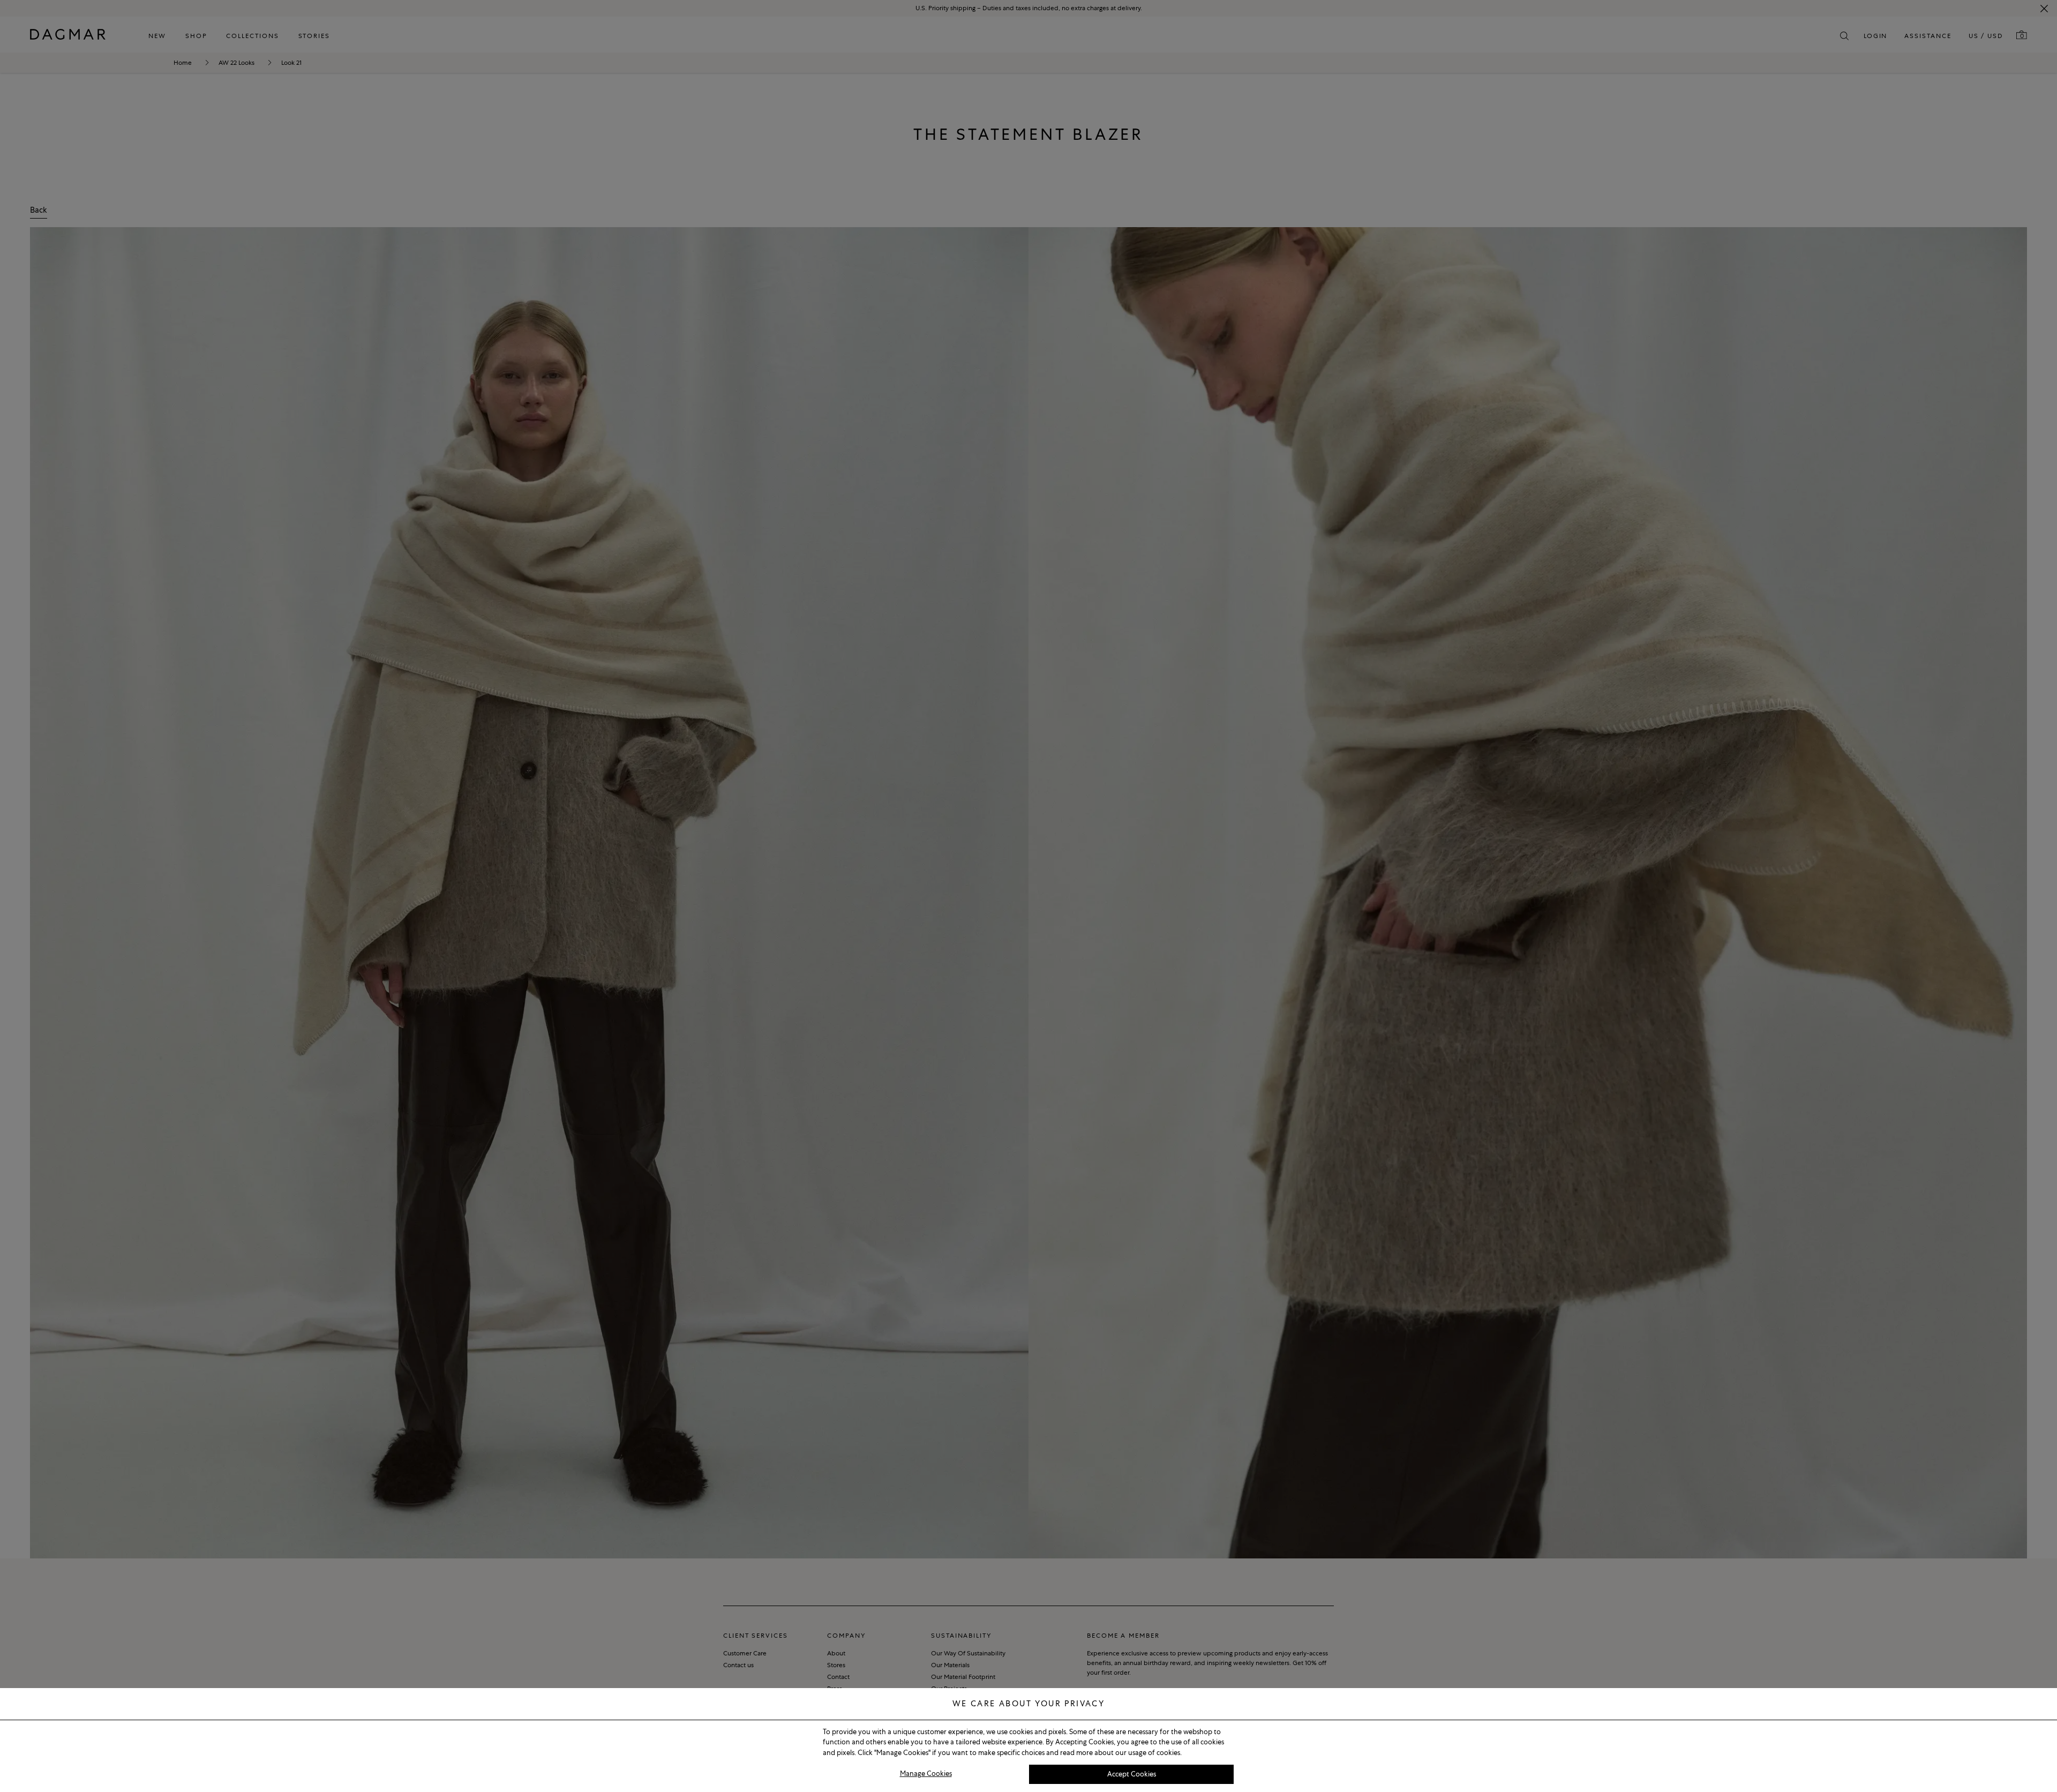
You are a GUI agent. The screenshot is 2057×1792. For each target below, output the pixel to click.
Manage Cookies (926, 1774)
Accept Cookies (1132, 1774)
